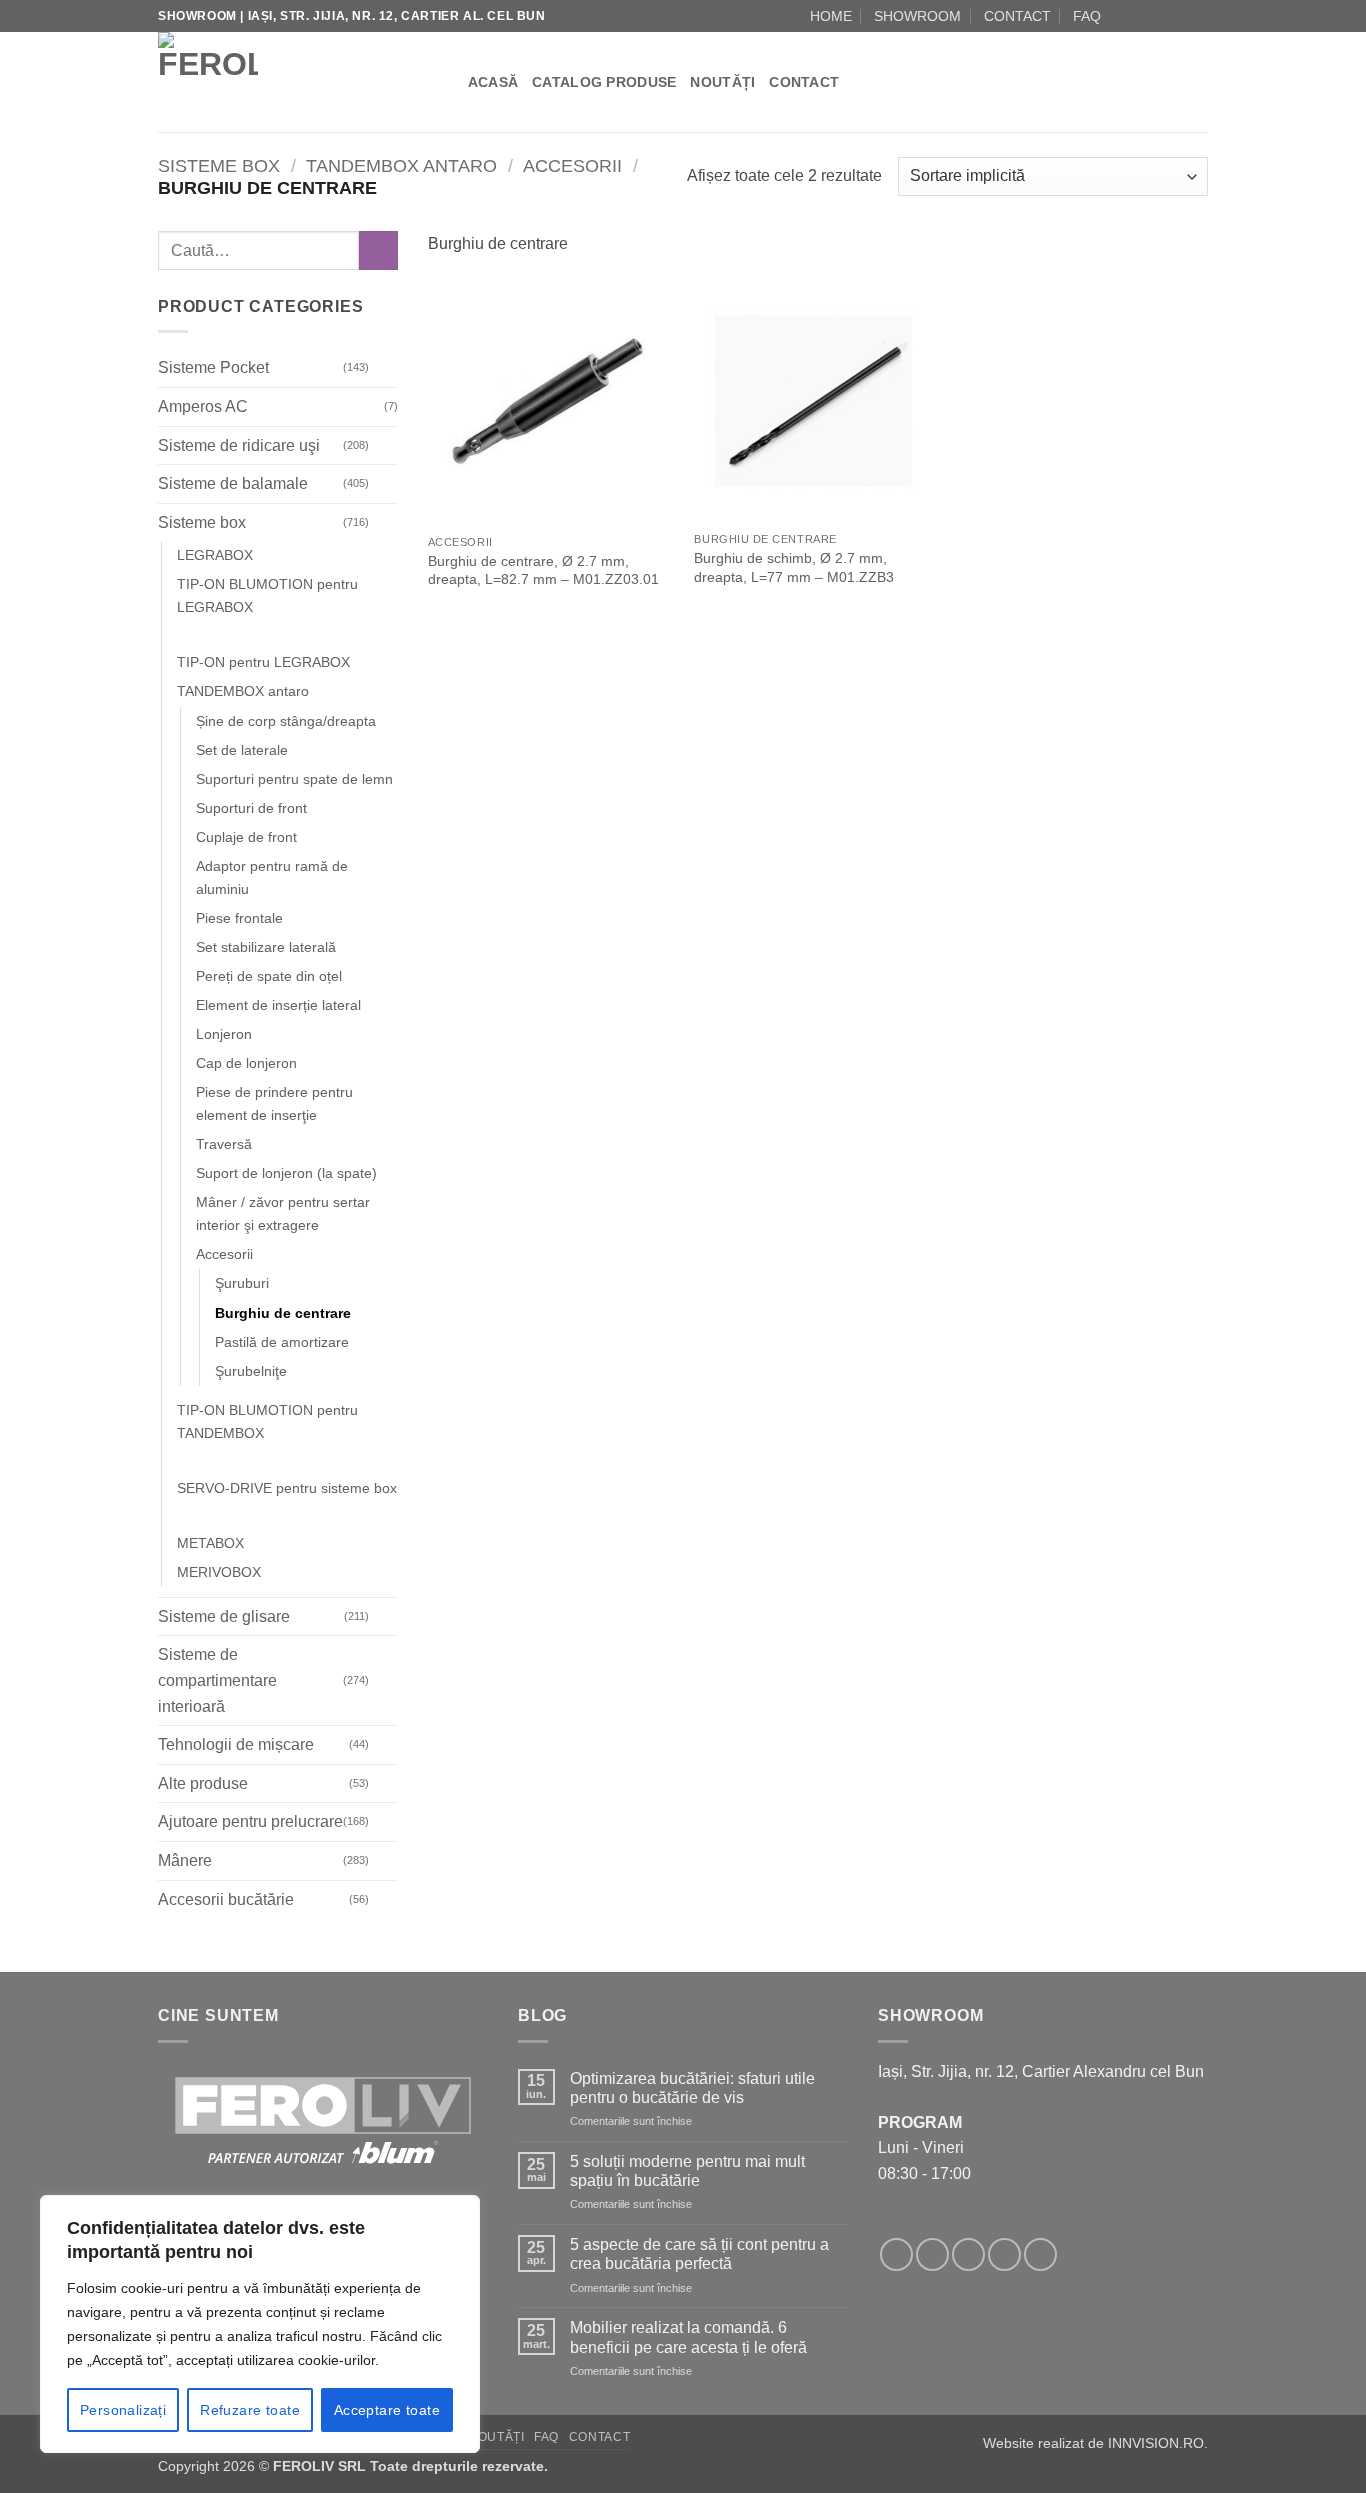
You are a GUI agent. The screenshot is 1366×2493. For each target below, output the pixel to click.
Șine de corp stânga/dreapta (286, 721)
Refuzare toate (250, 2410)
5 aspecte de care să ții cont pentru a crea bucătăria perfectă (699, 2254)
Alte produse (203, 1783)
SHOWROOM (917, 16)
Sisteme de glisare (224, 1616)
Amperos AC (203, 406)
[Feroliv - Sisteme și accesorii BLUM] (282, 82)
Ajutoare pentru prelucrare (250, 1822)
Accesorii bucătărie (226, 1899)
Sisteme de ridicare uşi (239, 445)
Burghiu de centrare (283, 1313)
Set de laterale (242, 750)
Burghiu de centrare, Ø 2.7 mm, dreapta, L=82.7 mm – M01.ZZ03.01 (543, 570)
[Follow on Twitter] (968, 2254)
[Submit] (378, 250)
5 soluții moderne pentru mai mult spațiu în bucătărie (687, 2171)
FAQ (1087, 16)
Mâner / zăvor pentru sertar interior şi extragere (283, 1214)
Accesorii (572, 165)
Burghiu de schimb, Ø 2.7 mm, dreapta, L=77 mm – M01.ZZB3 (794, 567)
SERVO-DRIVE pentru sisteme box (287, 1488)
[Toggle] (386, 368)
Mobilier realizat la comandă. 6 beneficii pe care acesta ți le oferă (688, 2337)
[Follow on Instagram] (1141, 16)
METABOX (210, 1543)
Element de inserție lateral (278, 1005)
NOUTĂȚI (722, 82)
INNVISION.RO (1156, 2443)
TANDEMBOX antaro (401, 165)
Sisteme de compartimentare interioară (217, 1681)
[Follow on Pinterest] (1040, 2254)
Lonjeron (224, 1034)
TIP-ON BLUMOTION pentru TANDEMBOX (267, 1421)
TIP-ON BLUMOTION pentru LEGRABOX (267, 596)
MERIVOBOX (219, 1572)
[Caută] (445, 82)
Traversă (224, 1145)
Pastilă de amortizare (282, 1342)
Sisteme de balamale (233, 483)
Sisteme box (219, 165)
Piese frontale (239, 918)
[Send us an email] (1160, 16)
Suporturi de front (251, 808)
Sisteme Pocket (213, 368)
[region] (260, 2324)
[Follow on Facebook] (1122, 16)
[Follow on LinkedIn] (1198, 16)
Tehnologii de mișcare (236, 1744)
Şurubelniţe (251, 1371)
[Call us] (1179, 16)
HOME (831, 16)
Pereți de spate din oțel (269, 976)
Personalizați (123, 2410)
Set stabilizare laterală (266, 947)
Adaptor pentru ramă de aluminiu (272, 877)
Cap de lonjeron (246, 1063)
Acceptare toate (387, 2410)
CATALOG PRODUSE (604, 82)
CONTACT (1017, 16)
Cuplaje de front (246, 837)
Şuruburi (242, 1284)
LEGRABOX (215, 556)
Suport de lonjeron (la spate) (286, 1174)
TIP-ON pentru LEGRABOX (263, 663)
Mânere (185, 1860)
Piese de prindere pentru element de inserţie (274, 1103)
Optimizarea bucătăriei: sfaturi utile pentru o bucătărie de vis (692, 2088)
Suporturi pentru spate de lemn (294, 779)
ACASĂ (493, 82)
